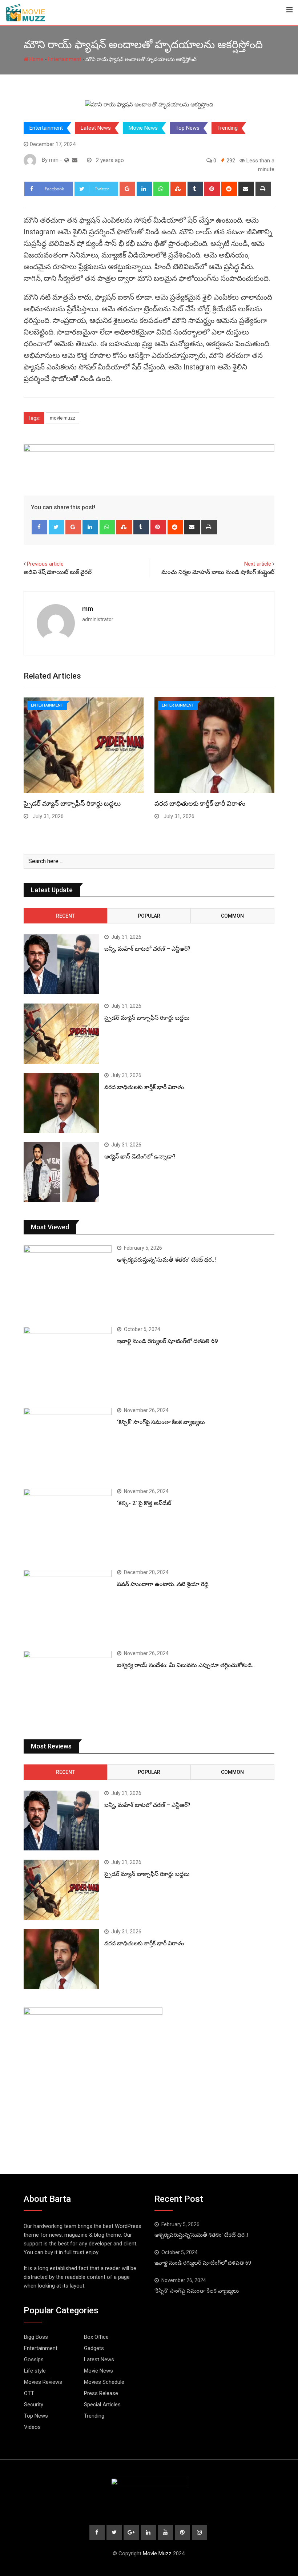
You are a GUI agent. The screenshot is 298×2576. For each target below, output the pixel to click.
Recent (65, 916)
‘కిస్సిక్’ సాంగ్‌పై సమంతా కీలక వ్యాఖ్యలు (161, 1422)
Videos (32, 2427)
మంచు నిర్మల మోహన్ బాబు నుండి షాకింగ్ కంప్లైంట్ (218, 572)
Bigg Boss (36, 2337)
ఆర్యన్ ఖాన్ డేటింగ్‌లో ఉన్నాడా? (140, 1156)
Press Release (101, 2393)
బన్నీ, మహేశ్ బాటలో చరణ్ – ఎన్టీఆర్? (147, 949)
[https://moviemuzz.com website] (67, 160)
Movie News (143, 128)
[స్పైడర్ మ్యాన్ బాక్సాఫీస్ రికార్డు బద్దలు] (61, 1034)
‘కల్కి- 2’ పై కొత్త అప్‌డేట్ (144, 1503)
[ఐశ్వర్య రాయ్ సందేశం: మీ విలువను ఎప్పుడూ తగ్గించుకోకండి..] (68, 1686)
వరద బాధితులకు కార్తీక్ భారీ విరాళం (200, 803)
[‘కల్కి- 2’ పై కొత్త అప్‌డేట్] (68, 1524)
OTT (29, 2393)
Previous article (45, 564)
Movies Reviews (43, 2382)
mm (88, 609)
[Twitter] (57, 527)
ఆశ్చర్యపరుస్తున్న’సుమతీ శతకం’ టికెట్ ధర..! (166, 1260)
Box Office (96, 2337)
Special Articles (102, 2405)
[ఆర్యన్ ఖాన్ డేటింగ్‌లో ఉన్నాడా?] (61, 1172)
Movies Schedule (104, 2382)
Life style (35, 2371)
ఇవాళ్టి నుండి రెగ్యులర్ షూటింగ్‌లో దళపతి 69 (167, 1341)
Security (34, 2405)
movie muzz (63, 418)
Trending (227, 128)
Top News (188, 128)
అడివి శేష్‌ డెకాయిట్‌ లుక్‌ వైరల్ (58, 572)
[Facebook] (39, 527)
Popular (149, 916)
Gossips (34, 2359)
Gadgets (94, 2348)
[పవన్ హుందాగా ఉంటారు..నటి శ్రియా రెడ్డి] (68, 1605)
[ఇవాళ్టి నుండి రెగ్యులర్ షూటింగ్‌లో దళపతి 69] (68, 1362)
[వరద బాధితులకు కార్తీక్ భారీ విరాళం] (61, 1103)
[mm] (75, 160)
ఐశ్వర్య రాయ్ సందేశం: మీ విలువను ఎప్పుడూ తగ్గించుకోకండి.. (186, 1665)
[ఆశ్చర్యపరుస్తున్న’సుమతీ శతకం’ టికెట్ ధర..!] (68, 1280)
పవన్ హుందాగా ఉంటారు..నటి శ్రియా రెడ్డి (163, 1584)
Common (232, 916)
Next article (258, 564)
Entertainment (64, 59)
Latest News (96, 128)
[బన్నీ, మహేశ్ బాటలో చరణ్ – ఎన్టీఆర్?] (61, 965)
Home (36, 59)
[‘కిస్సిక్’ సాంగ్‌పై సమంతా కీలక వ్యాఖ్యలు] (68, 1443)
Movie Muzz (157, 2553)
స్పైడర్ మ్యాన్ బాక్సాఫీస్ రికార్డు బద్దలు (72, 803)
